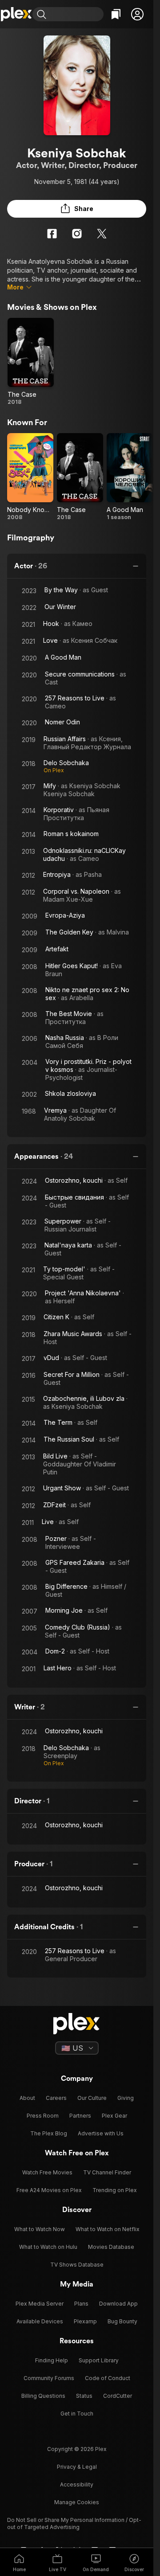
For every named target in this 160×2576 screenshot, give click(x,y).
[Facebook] (52, 234)
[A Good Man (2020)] (130, 477)
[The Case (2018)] (31, 362)
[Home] (16, 14)
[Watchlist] (116, 14)
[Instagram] (77, 234)
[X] (102, 234)
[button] (137, 14)
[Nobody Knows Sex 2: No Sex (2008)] (30, 477)
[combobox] (76, 14)
